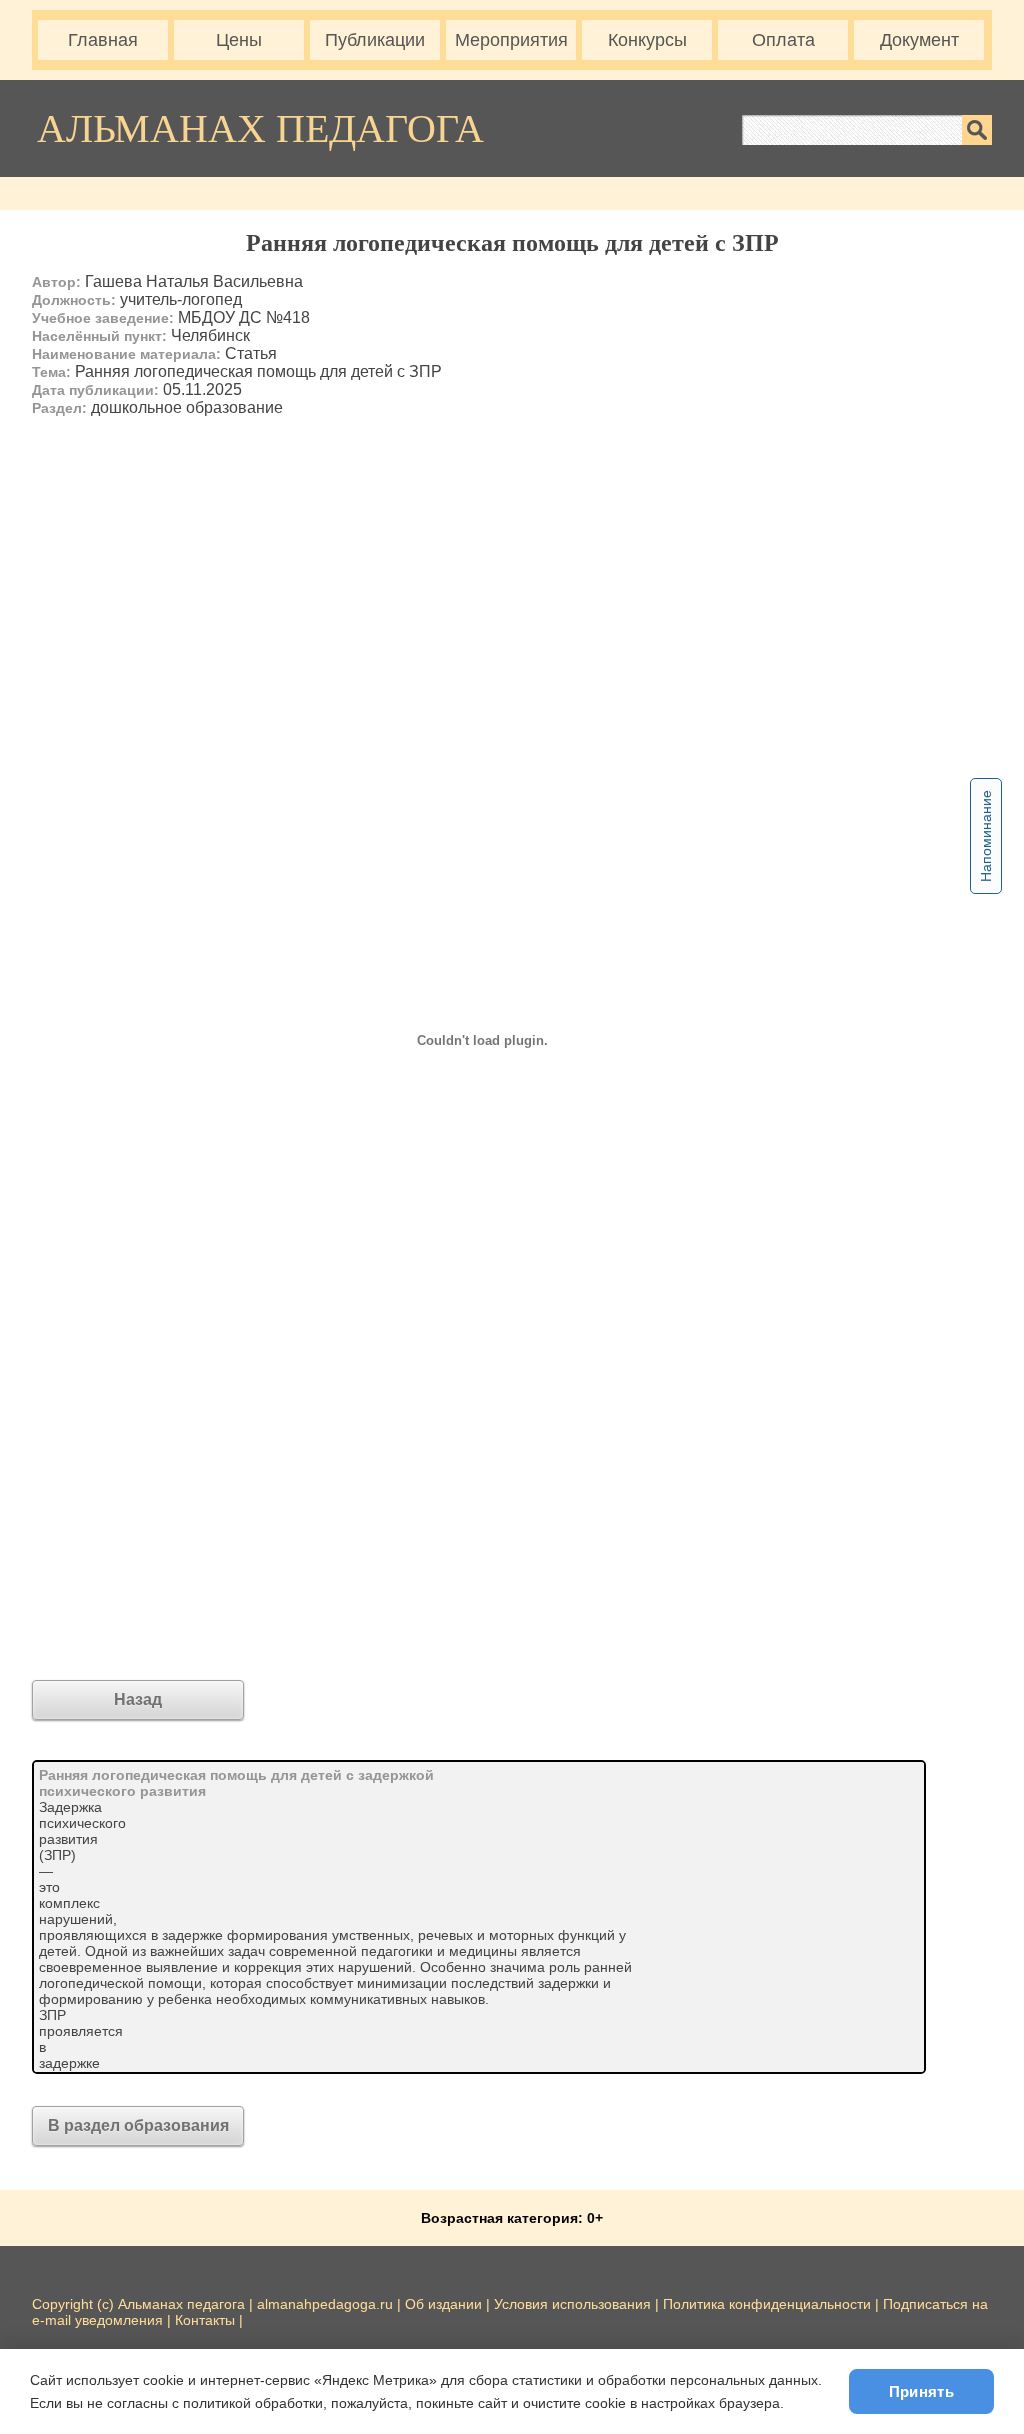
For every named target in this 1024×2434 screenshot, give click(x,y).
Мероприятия (511, 40)
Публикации (375, 40)
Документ (919, 40)
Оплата (783, 40)
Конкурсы (647, 40)
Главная (103, 40)
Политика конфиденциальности (767, 2304)
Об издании (443, 2304)
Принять (921, 2391)
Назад (138, 1699)
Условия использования (572, 2304)
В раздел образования (138, 2125)
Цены (239, 40)
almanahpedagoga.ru (327, 2304)
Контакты (205, 2320)
